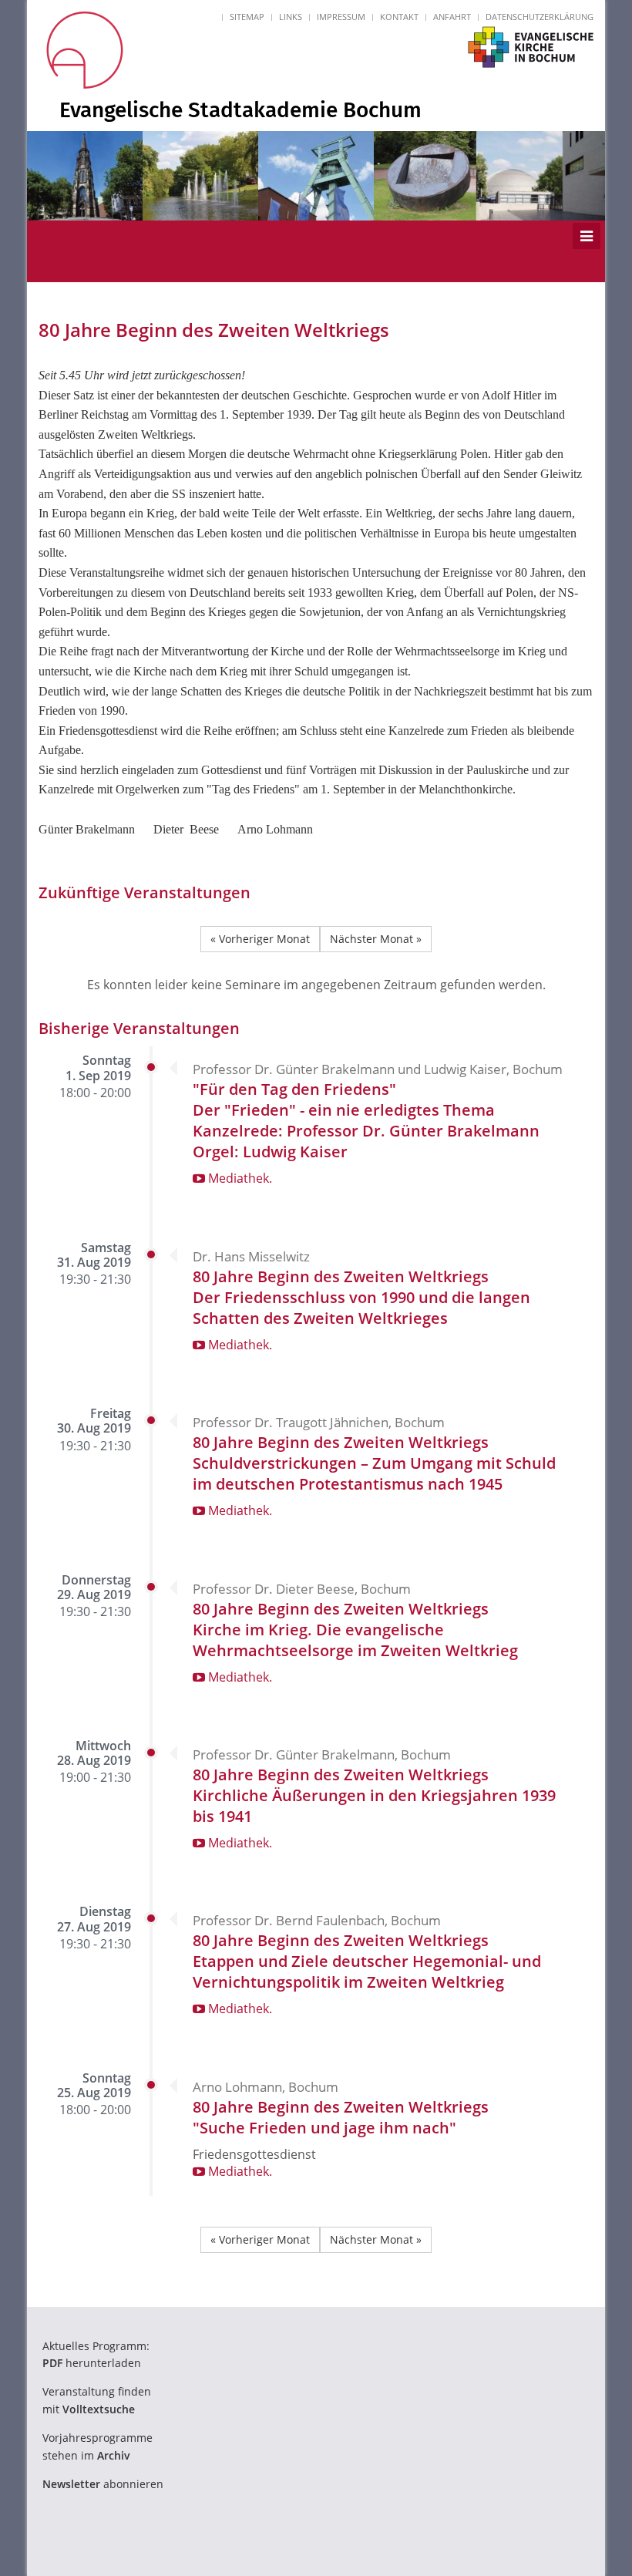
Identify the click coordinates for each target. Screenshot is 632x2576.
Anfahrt (452, 17)
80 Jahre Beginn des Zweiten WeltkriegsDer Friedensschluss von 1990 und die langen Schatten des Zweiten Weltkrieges (361, 1297)
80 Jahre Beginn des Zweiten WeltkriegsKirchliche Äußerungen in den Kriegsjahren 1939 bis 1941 (374, 1795)
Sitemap (247, 17)
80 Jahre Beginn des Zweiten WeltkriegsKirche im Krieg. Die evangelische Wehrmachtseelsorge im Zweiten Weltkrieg (355, 1630)
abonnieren (103, 2484)
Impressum (341, 17)
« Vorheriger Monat (260, 939)
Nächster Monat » (376, 939)
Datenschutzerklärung (540, 17)
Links (291, 17)
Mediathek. (239, 1178)
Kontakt (399, 17)
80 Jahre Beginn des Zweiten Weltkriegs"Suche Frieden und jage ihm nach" (341, 2117)
